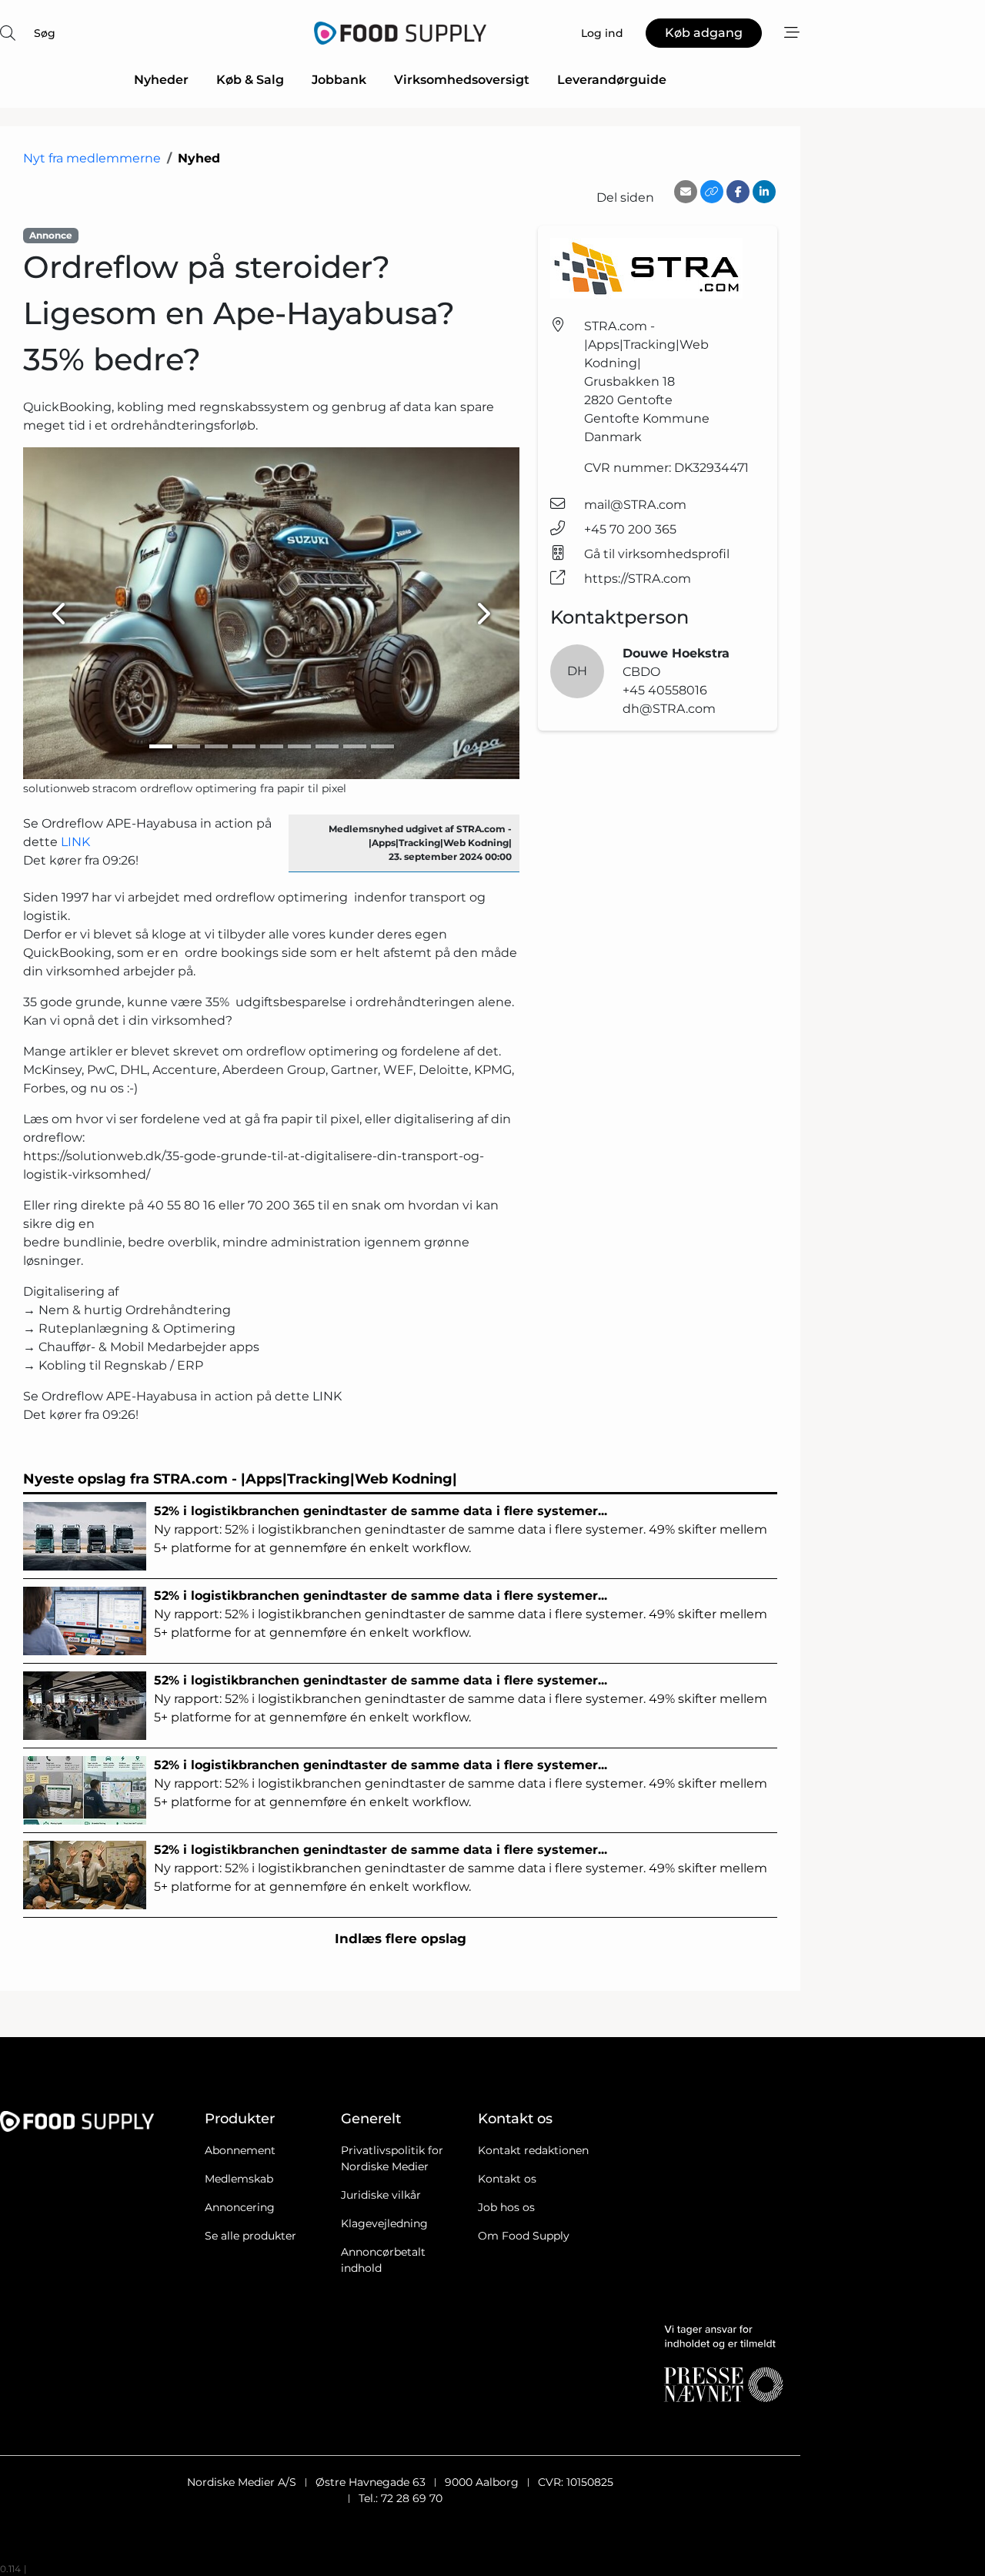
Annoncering (240, 2207)
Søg (45, 33)
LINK (75, 842)
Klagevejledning (384, 2223)
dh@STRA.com (669, 709)
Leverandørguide (612, 80)
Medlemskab (239, 2179)
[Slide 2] (189, 746)
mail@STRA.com (635, 505)
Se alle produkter (250, 2236)
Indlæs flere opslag (401, 1939)
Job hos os (506, 2207)
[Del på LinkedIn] (764, 192)
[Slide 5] (272, 746)
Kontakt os (507, 2179)
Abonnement (240, 2150)
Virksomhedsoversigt (462, 80)
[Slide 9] (382, 746)
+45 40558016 (665, 690)
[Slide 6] (299, 746)
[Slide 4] (244, 746)
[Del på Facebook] (738, 192)
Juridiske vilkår (381, 2195)
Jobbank (339, 80)
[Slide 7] (327, 746)
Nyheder (161, 80)
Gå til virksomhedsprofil (657, 554)
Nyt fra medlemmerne (92, 158)
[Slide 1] (161, 746)
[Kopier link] (712, 192)
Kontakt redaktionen (533, 2150)
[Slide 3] (216, 746)
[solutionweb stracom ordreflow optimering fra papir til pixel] (271, 613)
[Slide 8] (355, 746)
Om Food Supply (524, 2236)
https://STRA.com (638, 579)
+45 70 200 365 (630, 529)
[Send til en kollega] (686, 192)
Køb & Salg (250, 80)
